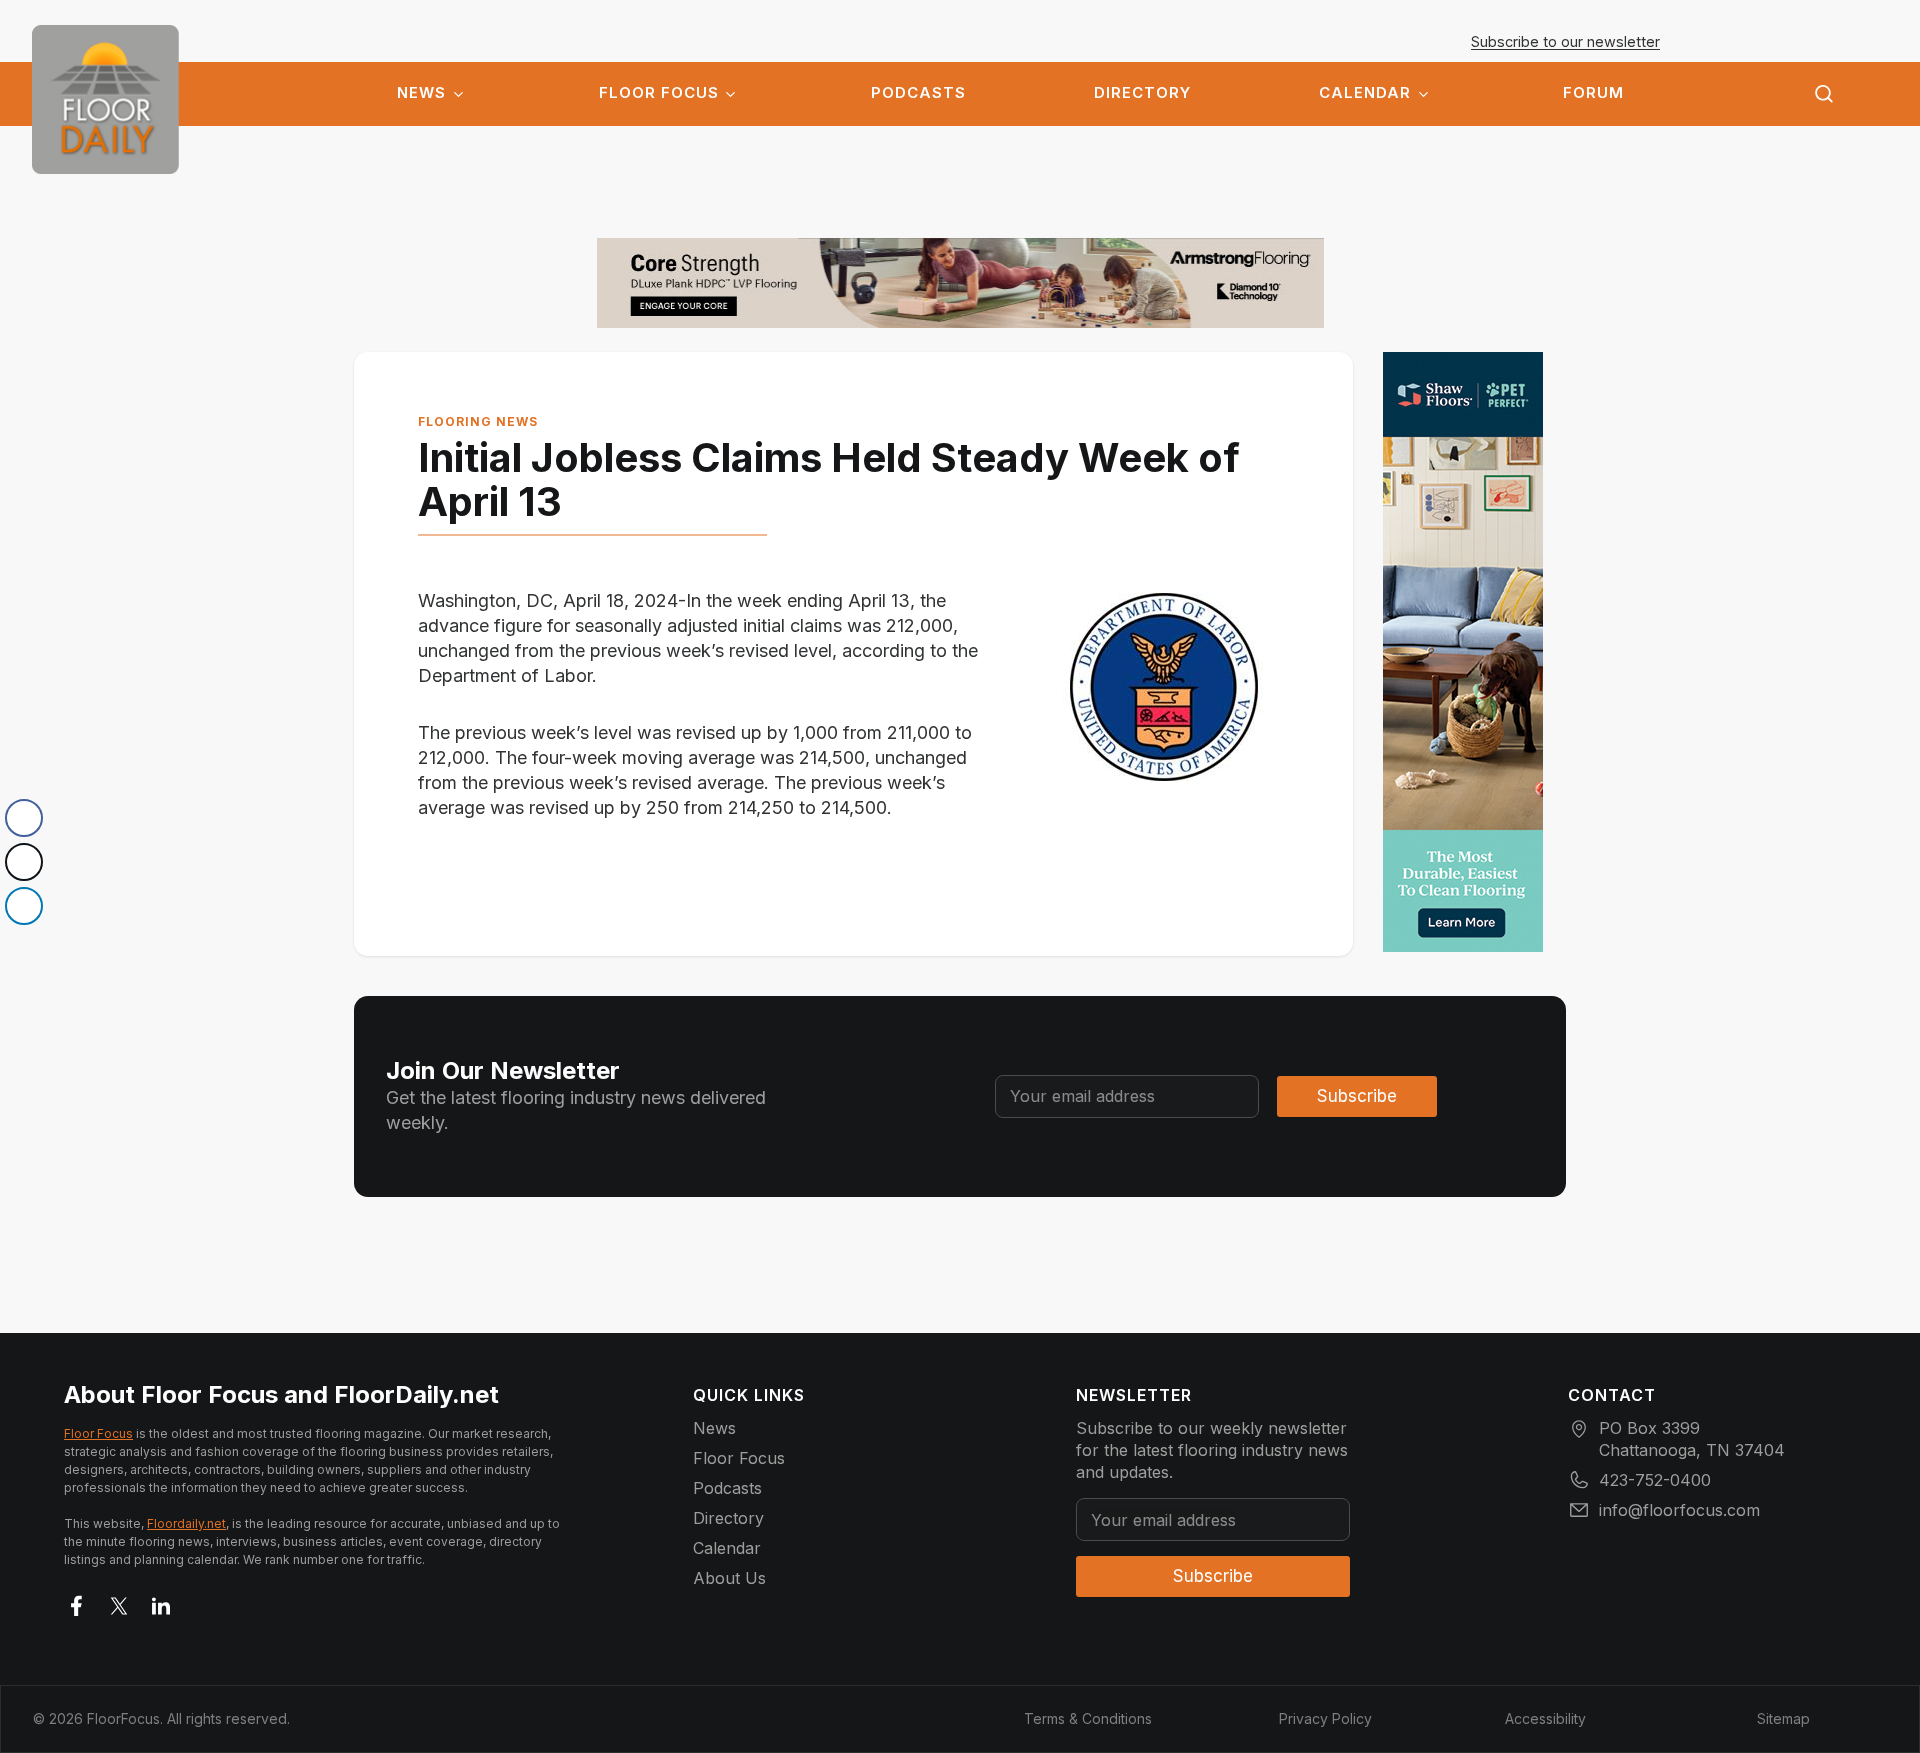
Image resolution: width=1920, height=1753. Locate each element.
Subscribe (1357, 1096)
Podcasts (918, 93)
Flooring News (478, 421)
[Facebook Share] (24, 818)
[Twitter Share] (24, 862)
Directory (1142, 93)
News (421, 93)
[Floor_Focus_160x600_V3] (960, 283)
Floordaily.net (186, 1523)
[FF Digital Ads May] (1463, 652)
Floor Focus (659, 93)
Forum (1593, 93)
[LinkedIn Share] (24, 906)
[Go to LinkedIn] (161, 1602)
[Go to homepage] (105, 99)
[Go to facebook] (77, 1602)
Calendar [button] (1365, 93)
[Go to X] (119, 1602)
